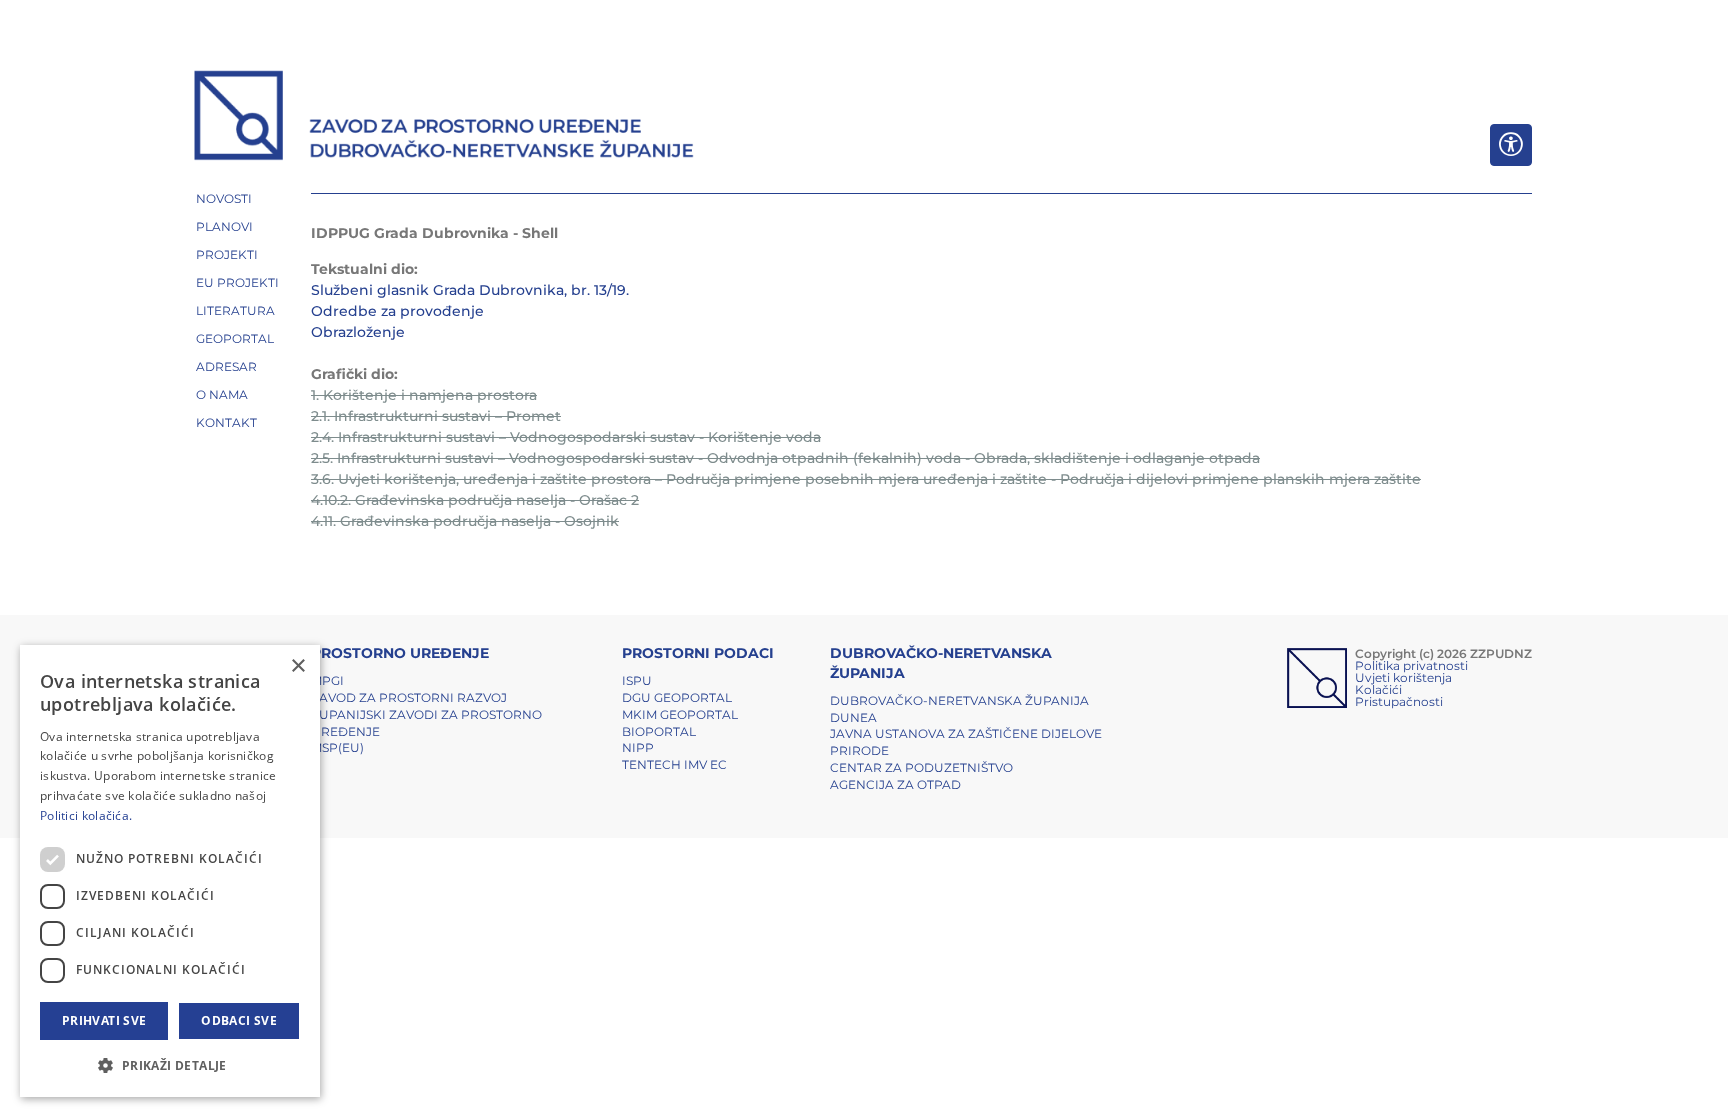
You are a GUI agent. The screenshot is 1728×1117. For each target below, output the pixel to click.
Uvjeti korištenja (1403, 677)
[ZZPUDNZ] (444, 118)
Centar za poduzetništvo (921, 767)
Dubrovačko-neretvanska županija (959, 700)
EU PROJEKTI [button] (237, 282)
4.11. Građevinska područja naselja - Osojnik (465, 521)
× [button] (297, 666)
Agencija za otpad (895, 784)
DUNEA (853, 717)
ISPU (637, 680)
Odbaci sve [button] (239, 1020)
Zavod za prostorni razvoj (409, 697)
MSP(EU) (337, 747)
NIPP (638, 747)
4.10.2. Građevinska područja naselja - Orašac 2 (475, 500)
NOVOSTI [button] (224, 198)
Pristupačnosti (1399, 701)
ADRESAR (226, 366)
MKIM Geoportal (680, 714)
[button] (170, 1065)
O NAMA (222, 394)
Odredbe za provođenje (397, 311)
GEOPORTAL (235, 338)
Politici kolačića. (86, 815)
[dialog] (170, 871)
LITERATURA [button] (235, 310)
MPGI (327, 680)
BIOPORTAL (659, 731)
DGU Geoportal (677, 697)
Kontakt (226, 422)
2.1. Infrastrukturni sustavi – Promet (436, 416)
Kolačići (1378, 689)
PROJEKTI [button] (227, 254)
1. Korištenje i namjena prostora (424, 395)
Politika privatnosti (1411, 665)
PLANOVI (224, 226)
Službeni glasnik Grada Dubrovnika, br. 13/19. (470, 290)
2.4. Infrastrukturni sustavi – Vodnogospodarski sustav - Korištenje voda (566, 437)
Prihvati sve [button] (104, 1020)
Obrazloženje (358, 332)
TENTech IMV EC (674, 764)
